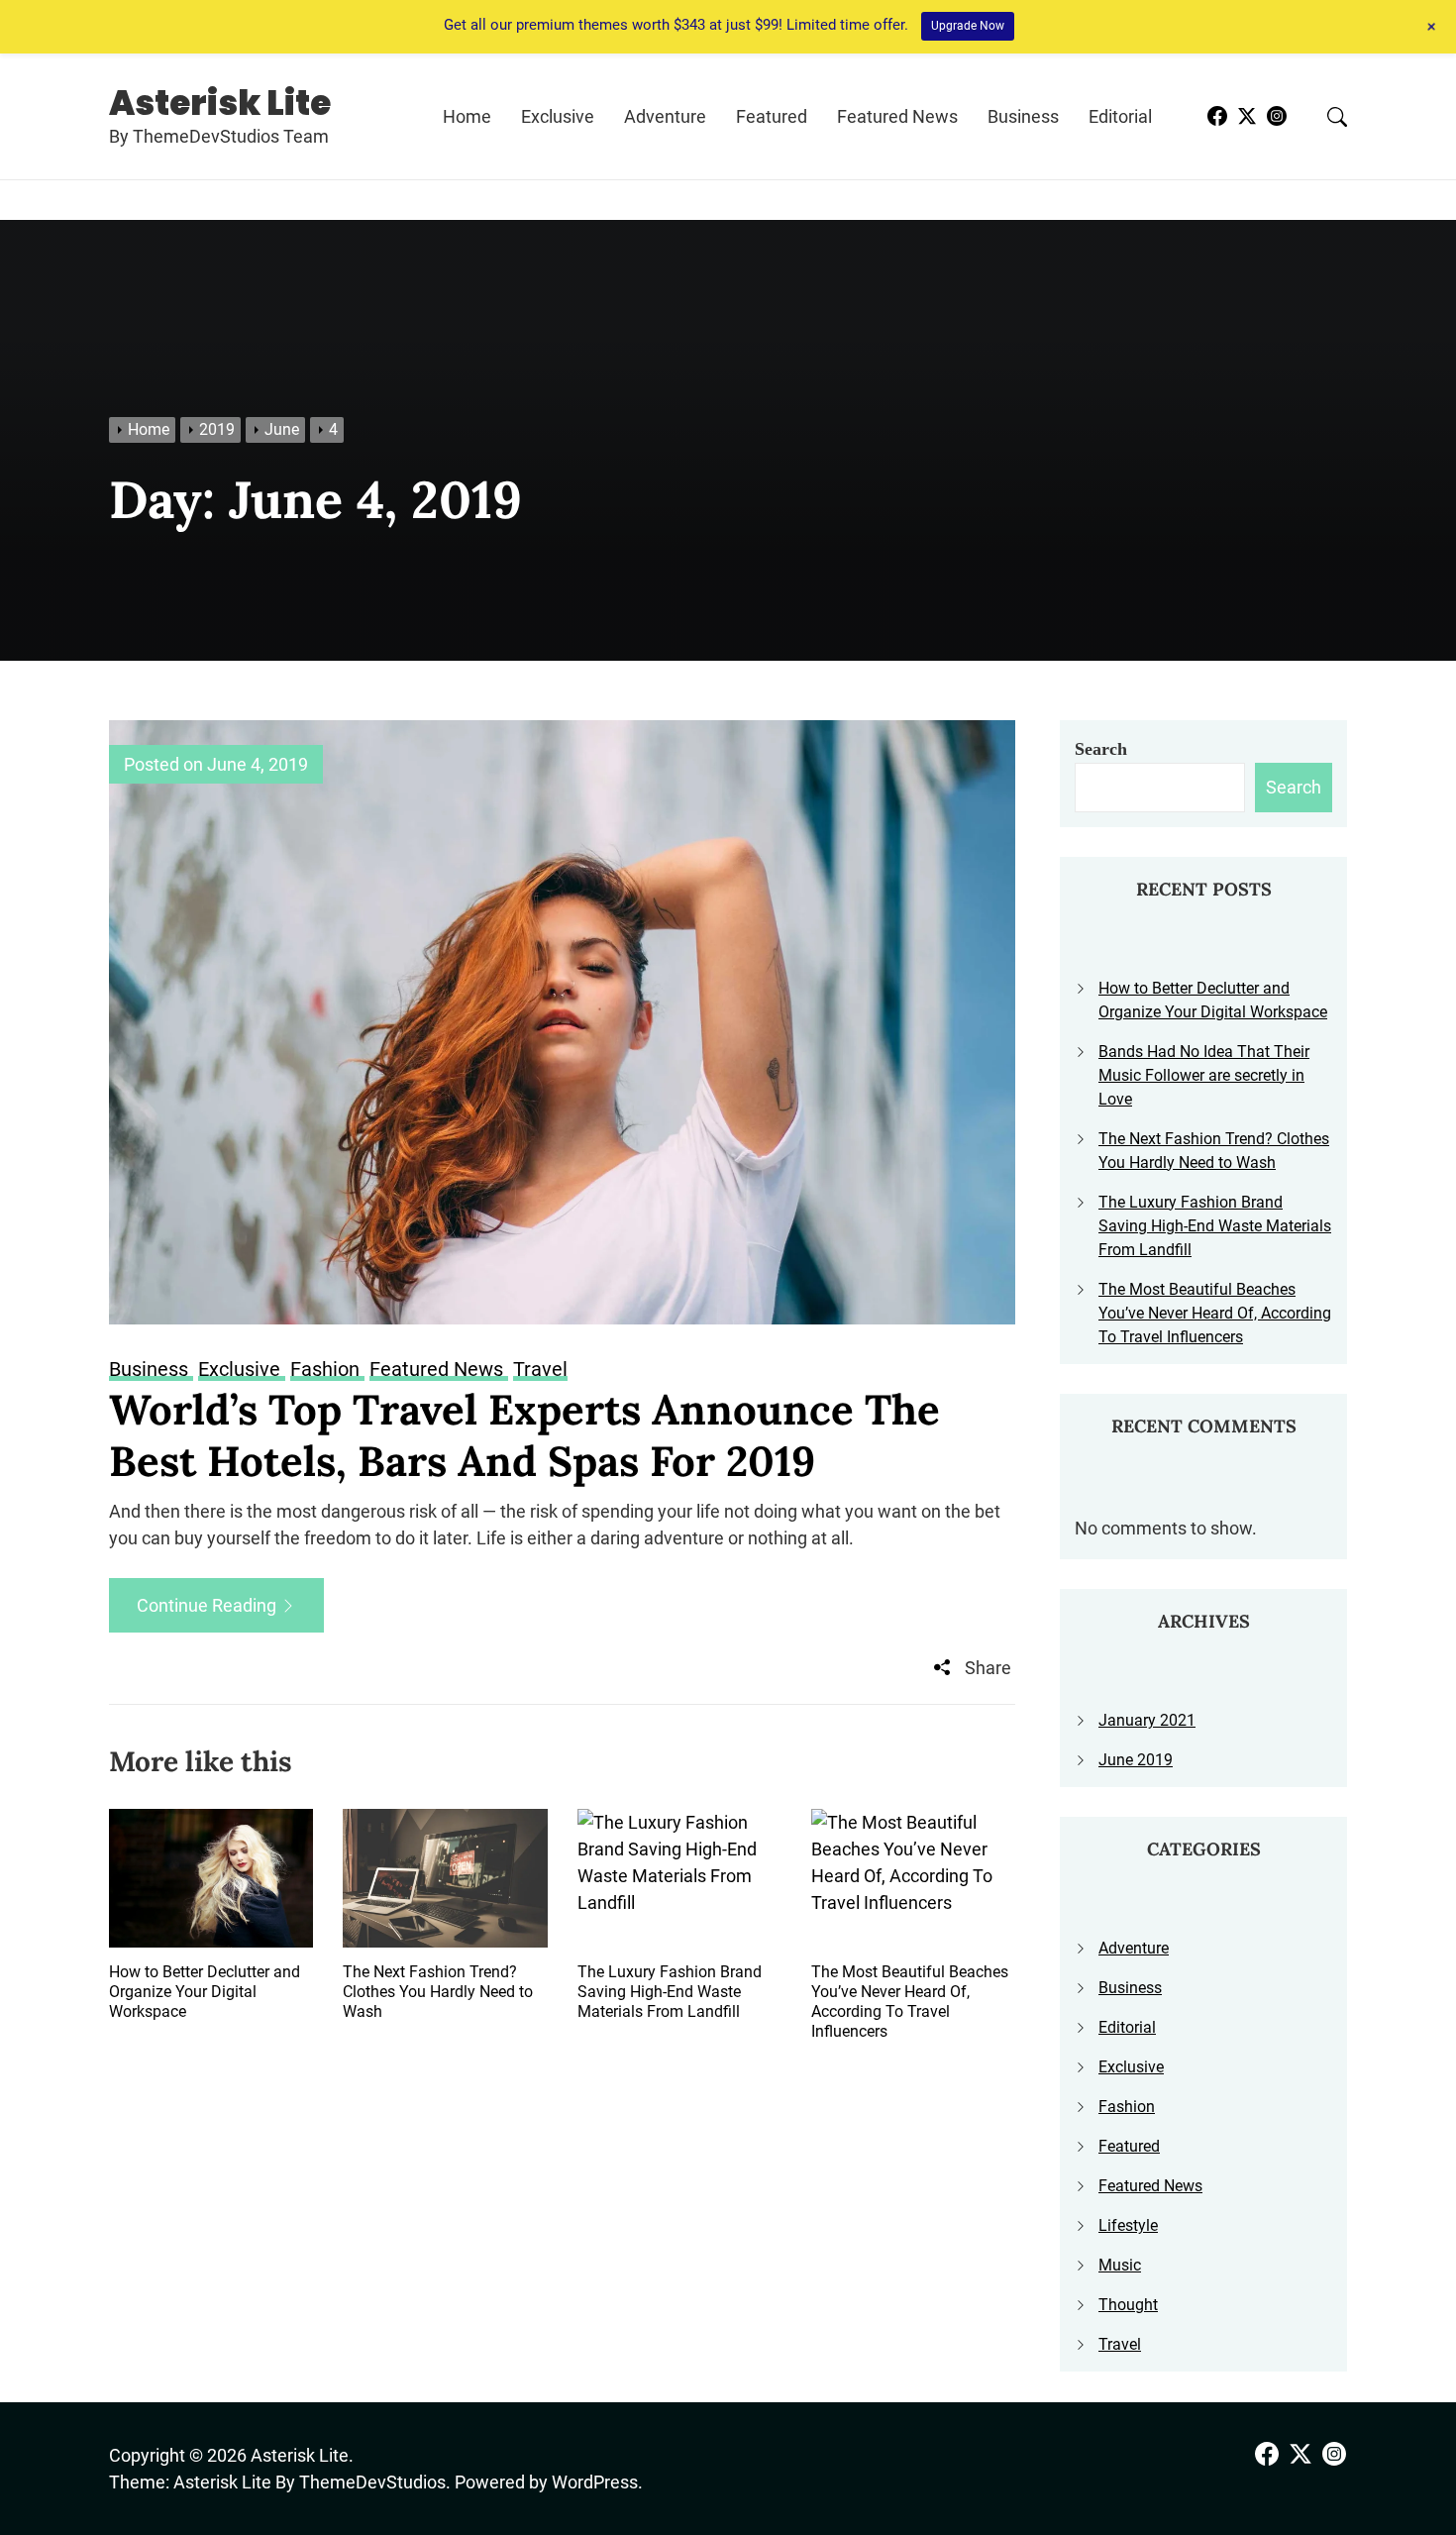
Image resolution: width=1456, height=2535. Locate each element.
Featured (772, 116)
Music (1120, 2265)
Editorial (1120, 116)
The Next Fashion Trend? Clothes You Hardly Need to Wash (438, 1992)
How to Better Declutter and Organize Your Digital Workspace (205, 1992)
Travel (1120, 2344)
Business (1023, 116)
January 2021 (1147, 1720)
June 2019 (1136, 1760)
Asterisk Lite (220, 103)
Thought (1128, 2305)
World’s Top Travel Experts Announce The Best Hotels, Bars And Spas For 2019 (524, 1436)
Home (467, 116)
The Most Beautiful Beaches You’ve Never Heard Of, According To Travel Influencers (910, 2002)
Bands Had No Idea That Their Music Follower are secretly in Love (1204, 1075)
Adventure (665, 116)
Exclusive (558, 116)
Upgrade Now (968, 26)
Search (1101, 749)
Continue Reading (208, 1605)
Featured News (897, 116)
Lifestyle (1128, 2225)
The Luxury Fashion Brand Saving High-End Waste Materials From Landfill (670, 1992)
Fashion (1127, 2107)
